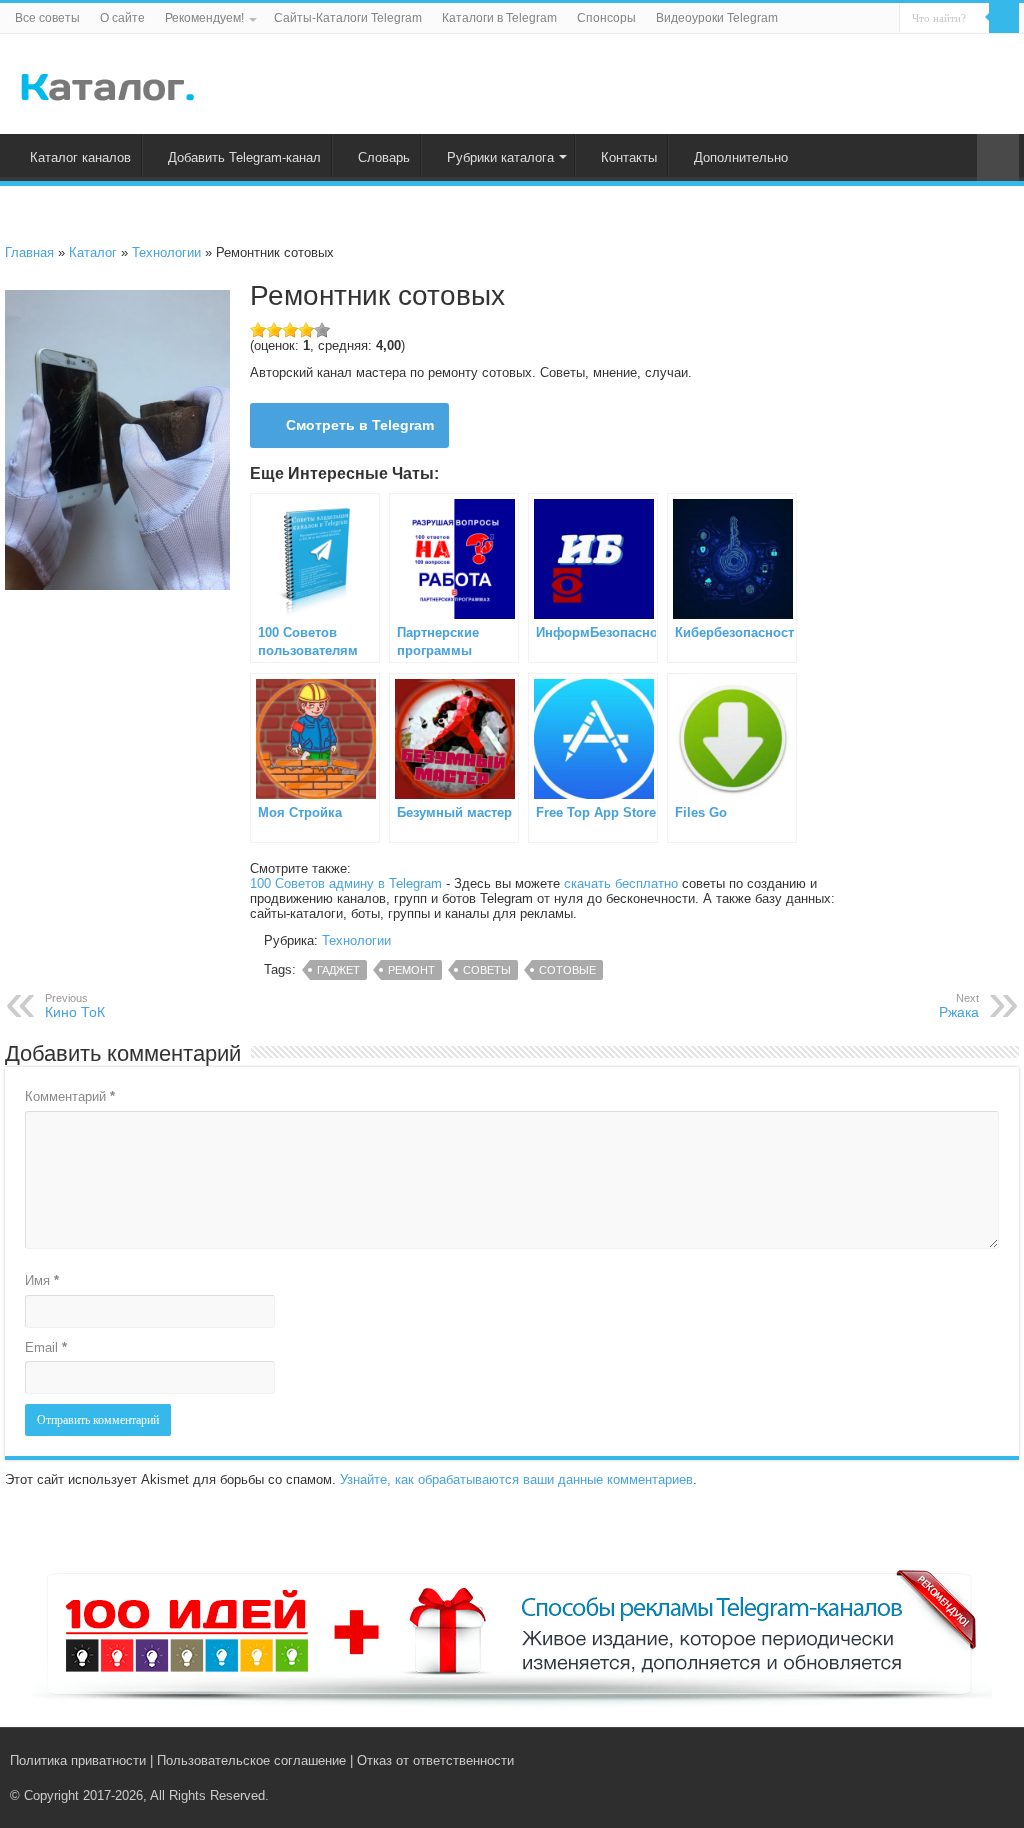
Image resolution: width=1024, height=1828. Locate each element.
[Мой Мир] (989, 1760)
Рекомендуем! (204, 18)
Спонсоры (606, 18)
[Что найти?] (1004, 18)
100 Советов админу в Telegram (346, 883)
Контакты (629, 157)
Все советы (47, 18)
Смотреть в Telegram (360, 425)
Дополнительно (741, 157)
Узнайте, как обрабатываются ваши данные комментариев (516, 1479)
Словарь (384, 157)
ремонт (411, 970)
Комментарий (70, 1096)
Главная (29, 252)
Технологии (166, 252)
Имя (42, 1280)
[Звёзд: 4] (306, 330)
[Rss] (928, 1760)
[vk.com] (947, 1760)
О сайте (122, 18)
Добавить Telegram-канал (244, 157)
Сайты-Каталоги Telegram (348, 18)
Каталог (93, 252)
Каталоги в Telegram (499, 18)
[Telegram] (970, 1760)
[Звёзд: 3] (290, 330)
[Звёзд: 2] (274, 330)
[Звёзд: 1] (258, 330)
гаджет (338, 970)
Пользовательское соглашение (251, 1760)
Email (46, 1347)
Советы (487, 970)
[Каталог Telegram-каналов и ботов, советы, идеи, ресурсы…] (107, 83)
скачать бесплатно (621, 883)
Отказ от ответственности (435, 1760)
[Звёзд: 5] (322, 330)
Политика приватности (78, 1760)
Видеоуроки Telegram (717, 18)
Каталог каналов (80, 157)
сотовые (567, 970)
